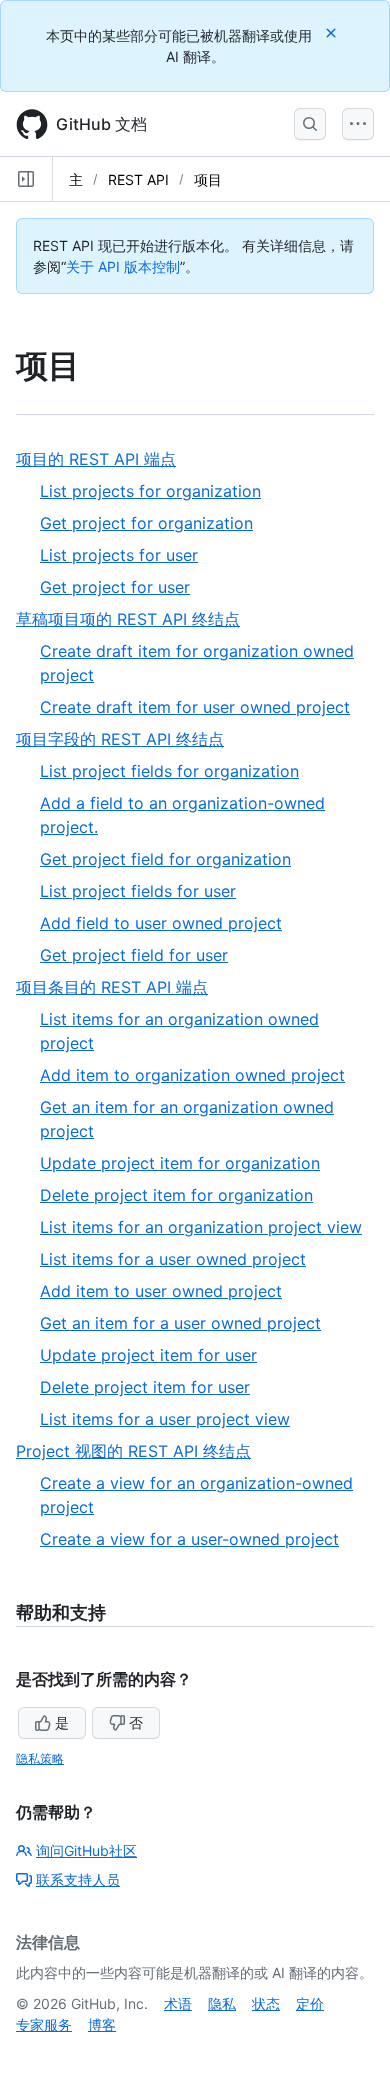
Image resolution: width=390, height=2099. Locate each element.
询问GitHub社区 (86, 1850)
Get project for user (115, 587)
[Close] (333, 32)
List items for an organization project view (201, 1227)
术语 (178, 2003)
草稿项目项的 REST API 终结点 (135, 619)
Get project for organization (146, 523)
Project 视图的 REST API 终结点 (141, 1451)
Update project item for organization (180, 1163)
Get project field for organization (165, 859)
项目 (208, 179)
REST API (138, 179)
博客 (102, 2024)
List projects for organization (150, 491)
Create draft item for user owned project (195, 707)
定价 (310, 2003)
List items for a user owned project (173, 1259)
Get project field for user (134, 955)
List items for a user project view (165, 1419)
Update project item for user (148, 1355)
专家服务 (44, 2024)
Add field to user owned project (161, 923)
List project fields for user (138, 891)
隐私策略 (40, 1758)
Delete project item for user (145, 1387)
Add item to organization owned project (192, 1075)
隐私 (222, 2003)
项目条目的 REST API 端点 (119, 987)
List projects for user (119, 555)
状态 (266, 2003)
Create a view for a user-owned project (189, 1539)
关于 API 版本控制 (123, 266)
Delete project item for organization (176, 1195)
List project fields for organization (169, 771)
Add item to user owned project (161, 1291)
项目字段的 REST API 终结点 (127, 739)
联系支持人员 (78, 1879)
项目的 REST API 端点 (103, 459)
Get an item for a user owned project (180, 1323)
